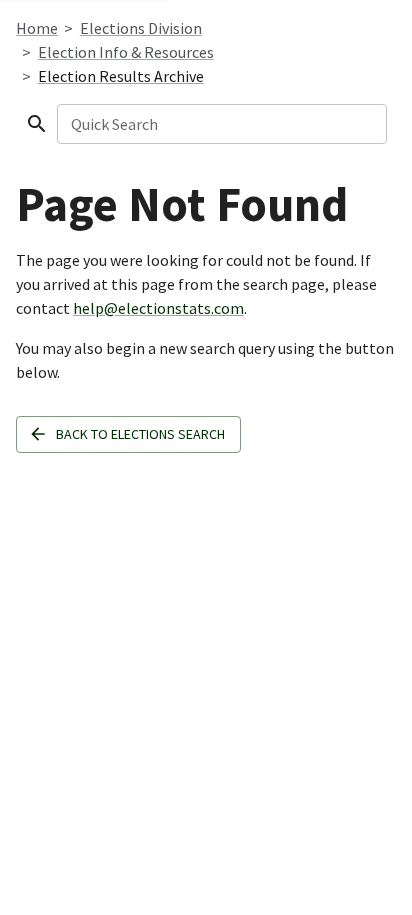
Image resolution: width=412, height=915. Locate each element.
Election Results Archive (121, 76)
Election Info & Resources (126, 52)
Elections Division (141, 28)
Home (37, 28)
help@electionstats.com (158, 308)
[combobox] (220, 124)
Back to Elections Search (140, 434)
